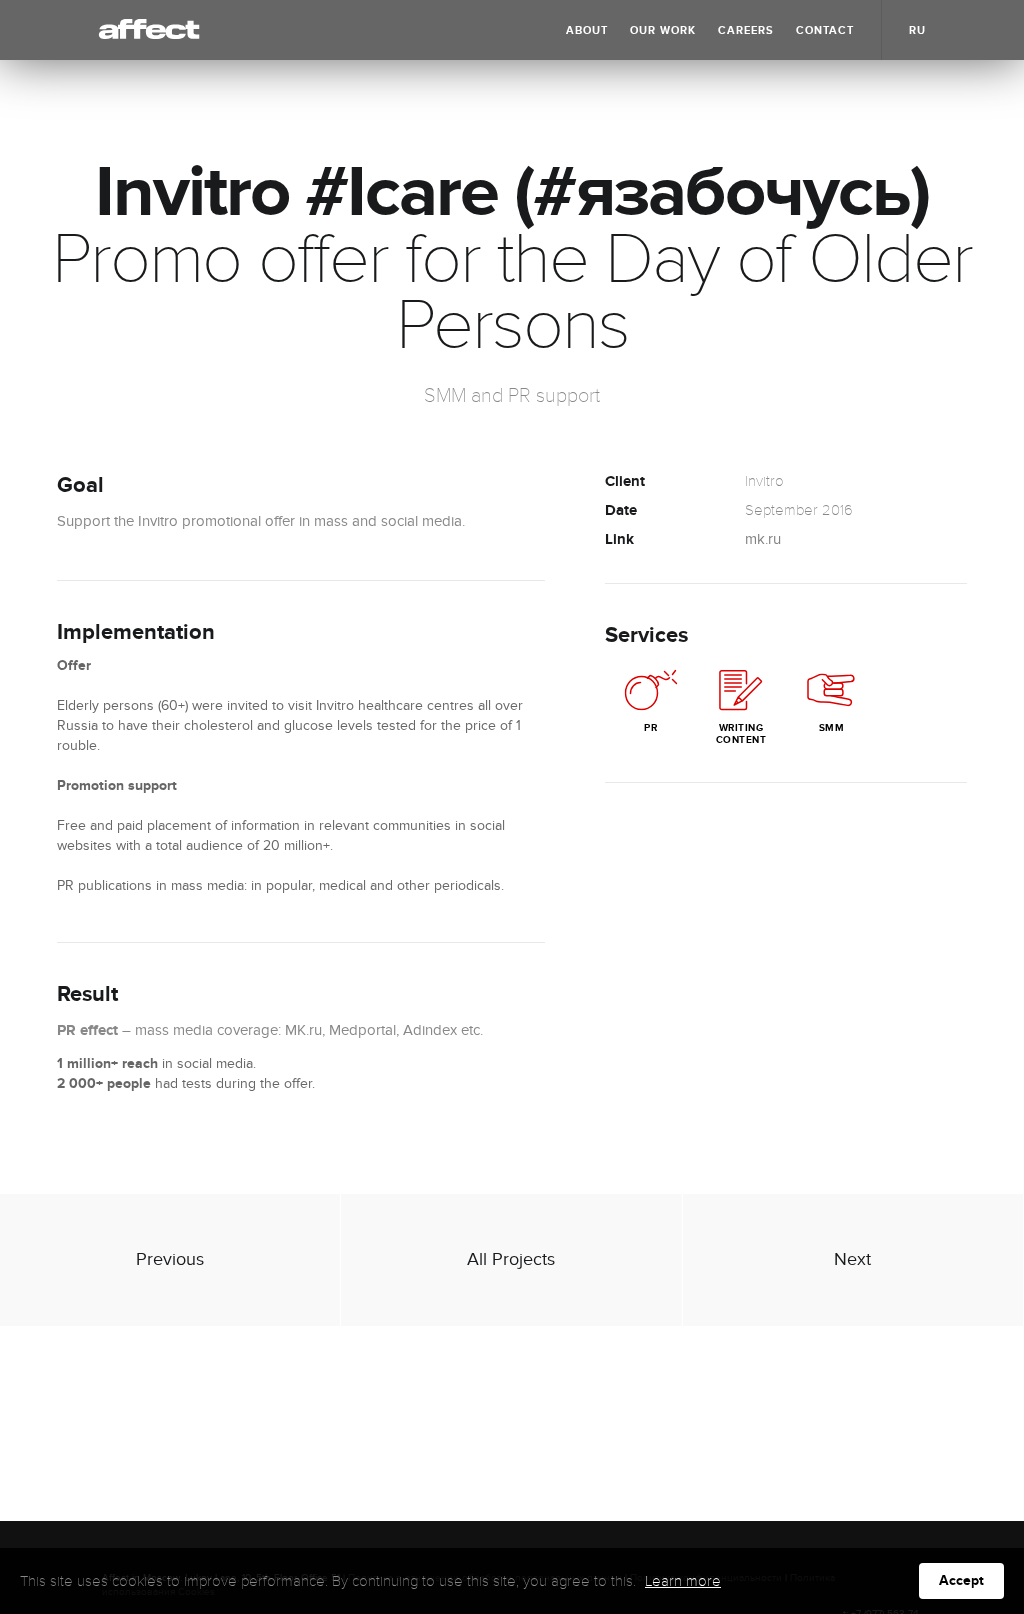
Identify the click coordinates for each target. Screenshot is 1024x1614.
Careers (746, 30)
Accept (961, 1580)
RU (917, 30)
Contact (825, 30)
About (587, 30)
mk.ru (763, 539)
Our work (663, 30)
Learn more (683, 1581)
